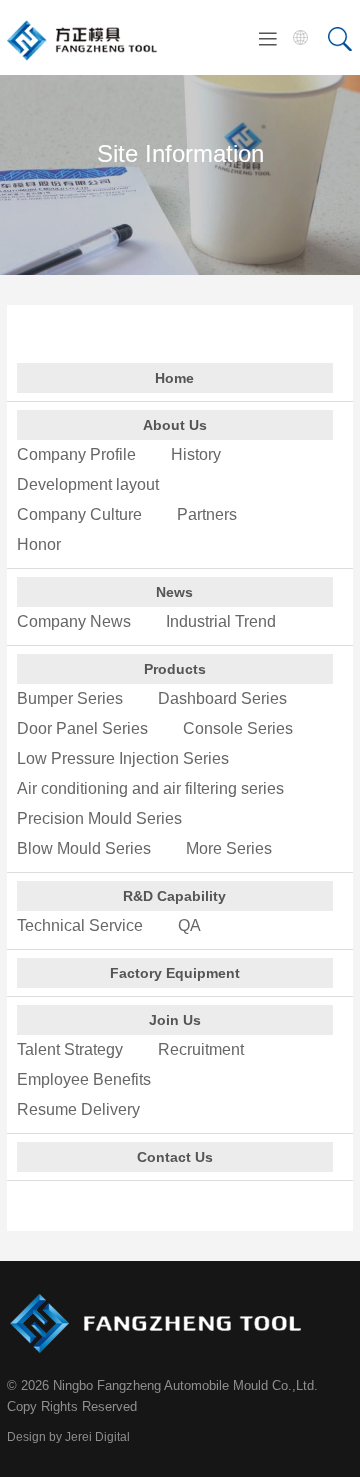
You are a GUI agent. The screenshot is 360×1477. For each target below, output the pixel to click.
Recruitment (201, 1049)
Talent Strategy (70, 1049)
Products (175, 669)
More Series (229, 848)
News (174, 592)
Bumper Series (70, 698)
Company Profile (76, 454)
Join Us (175, 1020)
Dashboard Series (222, 698)
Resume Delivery (78, 1109)
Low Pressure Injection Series (123, 758)
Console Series (238, 728)
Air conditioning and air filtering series (150, 788)
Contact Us (175, 1157)
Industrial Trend (221, 621)
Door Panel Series (82, 728)
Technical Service (80, 925)
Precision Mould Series (99, 818)
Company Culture (79, 514)
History (196, 454)
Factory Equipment (175, 973)
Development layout (88, 484)
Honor (39, 544)
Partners (207, 514)
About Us (175, 425)
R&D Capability (174, 896)
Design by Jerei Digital (68, 1437)
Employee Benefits (84, 1079)
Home (174, 378)
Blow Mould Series (84, 848)
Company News (74, 621)
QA (189, 925)
